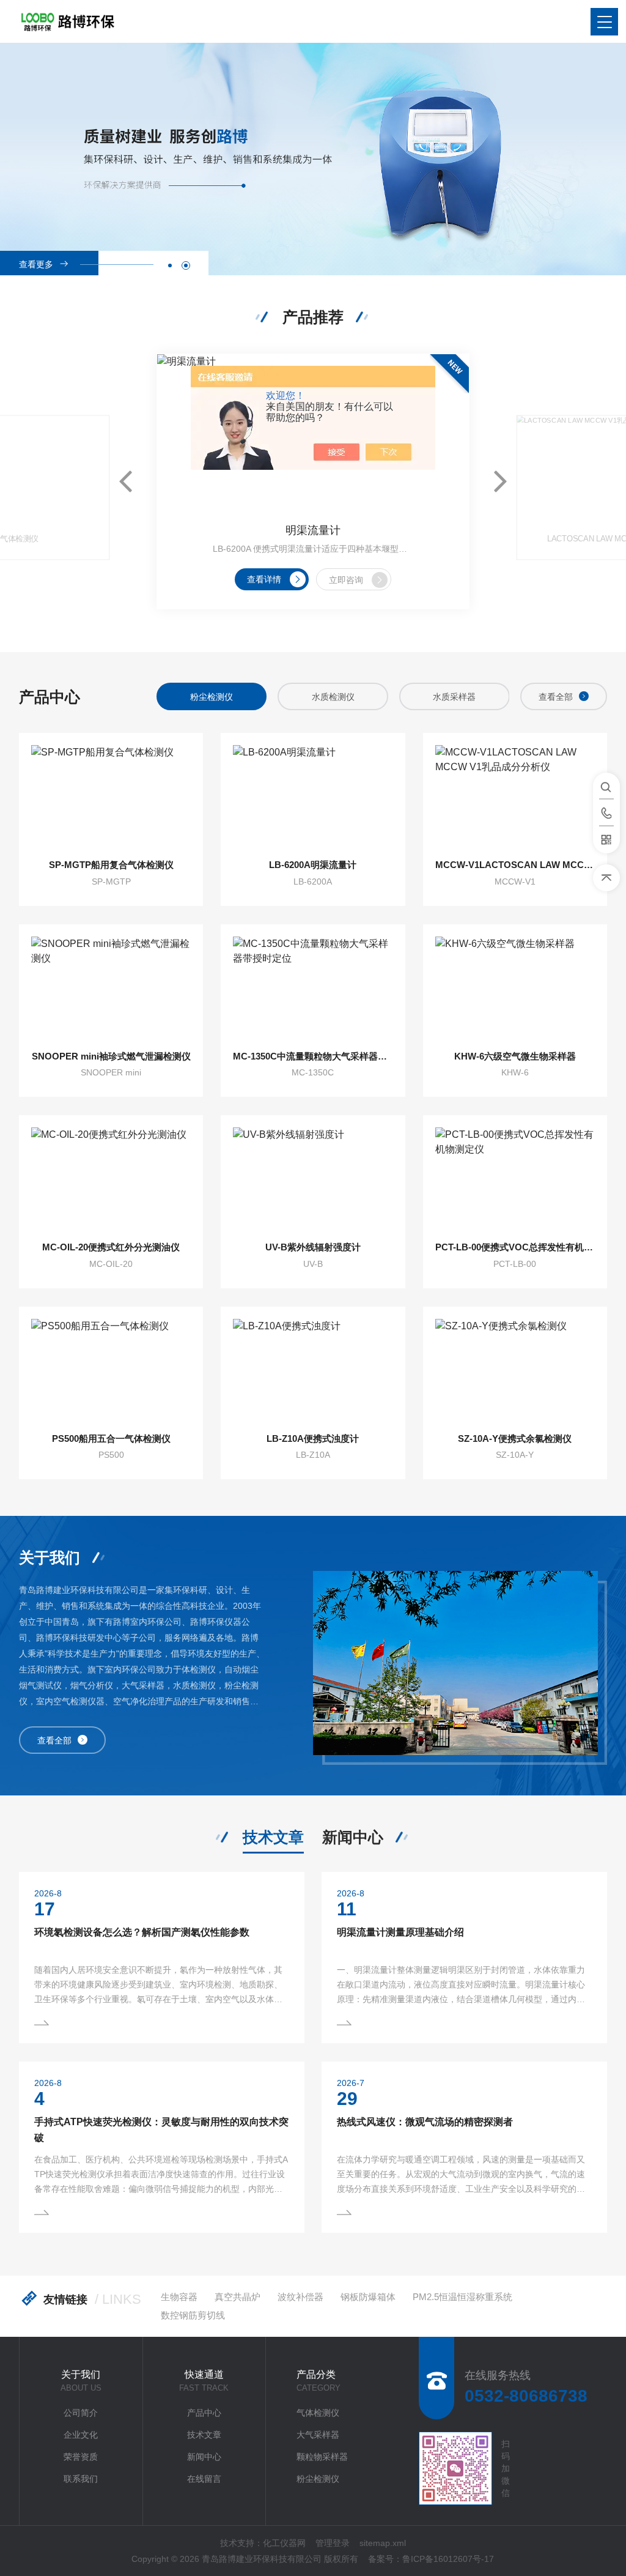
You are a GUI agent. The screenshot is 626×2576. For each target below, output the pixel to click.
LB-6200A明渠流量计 (313, 865)
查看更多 (36, 264)
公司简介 (81, 2413)
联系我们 (81, 2479)
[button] (170, 265)
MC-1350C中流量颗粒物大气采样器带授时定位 (313, 1056)
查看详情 (264, 579)
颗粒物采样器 (322, 2457)
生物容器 (179, 2297)
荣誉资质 (81, 2457)
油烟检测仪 (454, 697)
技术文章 (273, 1837)
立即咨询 (346, 580)
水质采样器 (333, 697)
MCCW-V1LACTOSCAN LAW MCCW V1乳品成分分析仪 (515, 865)
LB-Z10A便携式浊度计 (313, 1438)
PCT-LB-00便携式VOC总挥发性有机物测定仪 (515, 1247)
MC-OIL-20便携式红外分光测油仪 (111, 1247)
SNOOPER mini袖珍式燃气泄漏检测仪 (111, 1056)
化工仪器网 (284, 2543)
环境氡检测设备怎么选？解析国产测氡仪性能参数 (142, 1932)
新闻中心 (353, 1837)
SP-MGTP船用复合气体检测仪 (111, 865)
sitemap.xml (383, 2543)
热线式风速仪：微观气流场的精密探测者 (425, 2122)
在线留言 (204, 2479)
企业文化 (81, 2435)
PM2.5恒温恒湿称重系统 (462, 2297)
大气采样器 (318, 2435)
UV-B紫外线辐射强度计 (313, 1247)
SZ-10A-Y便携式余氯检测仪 (515, 1438)
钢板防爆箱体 (368, 2297)
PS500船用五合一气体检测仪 (111, 1438)
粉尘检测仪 (318, 2479)
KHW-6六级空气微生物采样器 (515, 1056)
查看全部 (556, 697)
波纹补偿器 (300, 2297)
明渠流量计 (313, 530)
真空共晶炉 (238, 2297)
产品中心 (204, 2413)
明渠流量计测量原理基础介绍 (400, 1932)
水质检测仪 (212, 697)
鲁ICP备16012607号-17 (448, 2559)
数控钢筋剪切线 (193, 2315)
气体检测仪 (318, 2413)
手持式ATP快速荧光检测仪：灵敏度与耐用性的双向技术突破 (161, 2130)
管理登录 (333, 2543)
